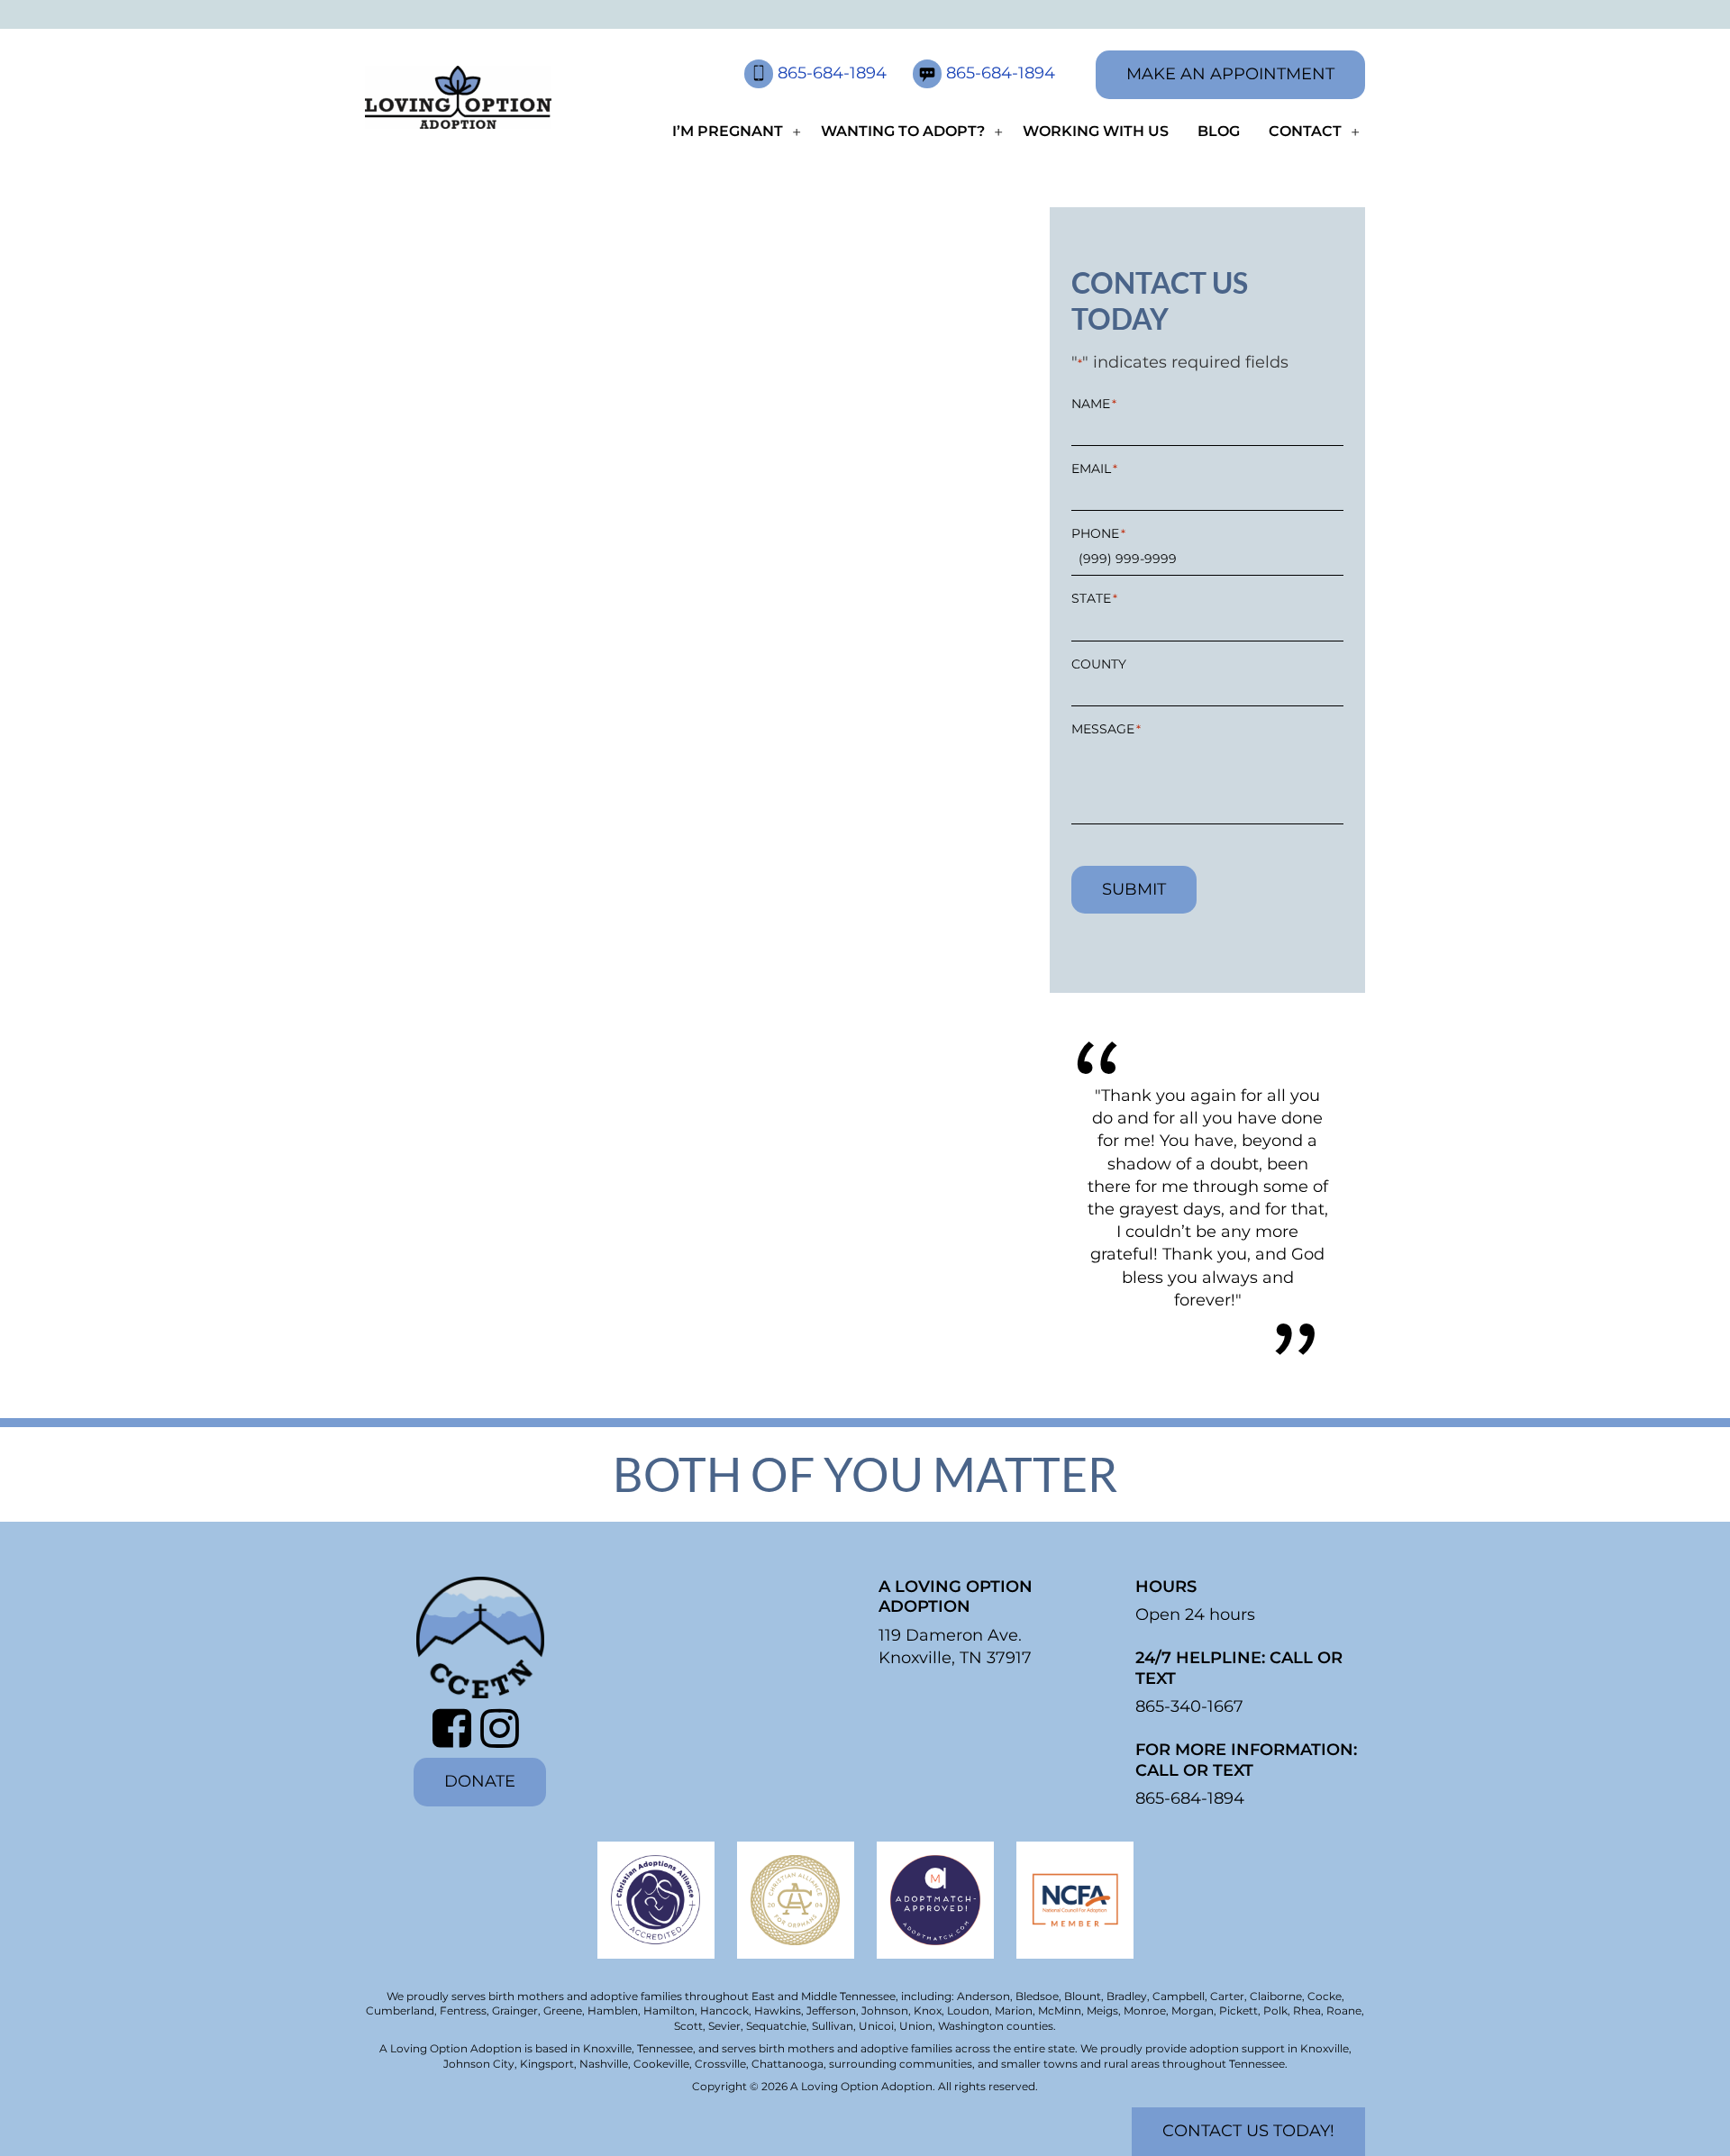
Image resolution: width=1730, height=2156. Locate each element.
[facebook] (456, 1728)
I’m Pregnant (728, 131)
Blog (1219, 131)
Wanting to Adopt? (903, 131)
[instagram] (504, 1728)
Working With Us (1096, 131)
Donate (480, 1781)
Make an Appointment (1230, 74)
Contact (1305, 131)
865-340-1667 (1189, 1706)
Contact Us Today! (1248, 2131)
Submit (1134, 889)
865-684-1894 (834, 73)
